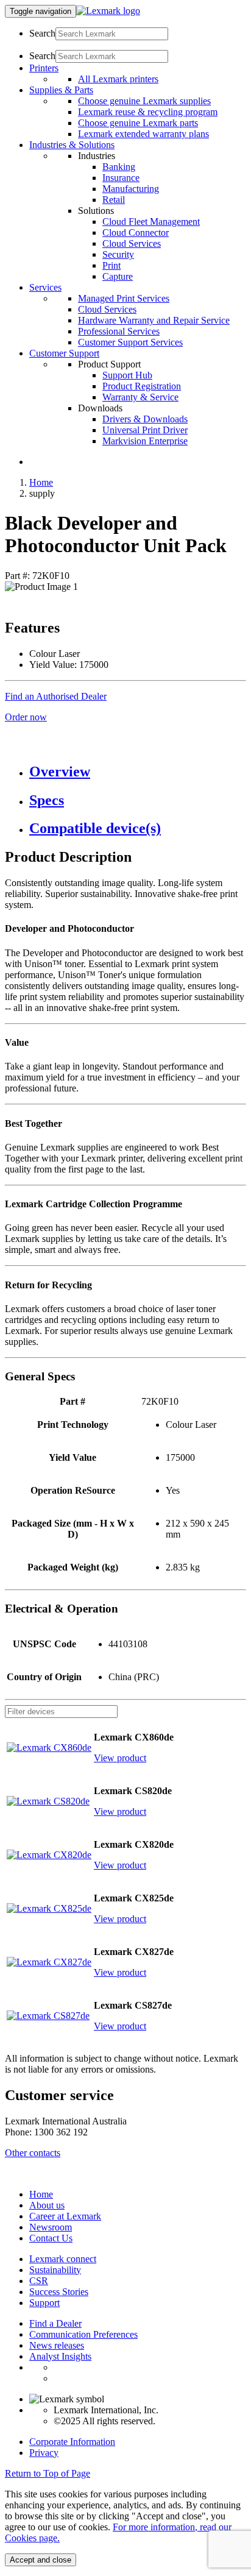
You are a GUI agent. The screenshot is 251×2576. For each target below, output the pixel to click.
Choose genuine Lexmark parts (138, 123)
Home (41, 482)
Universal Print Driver (145, 430)
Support (44, 2303)
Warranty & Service (140, 397)
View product (120, 1758)
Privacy (44, 2453)
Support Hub (127, 375)
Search (42, 33)
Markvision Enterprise (145, 441)
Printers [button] (44, 68)
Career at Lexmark (65, 2216)
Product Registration (142, 386)
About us (47, 2205)
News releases (57, 2345)
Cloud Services (132, 243)
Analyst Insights (60, 2356)
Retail (114, 200)
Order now (26, 717)
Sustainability (55, 2270)
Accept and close (41, 2560)
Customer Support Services (130, 342)
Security (118, 254)
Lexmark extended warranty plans (143, 134)
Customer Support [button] (64, 353)
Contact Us (51, 2238)
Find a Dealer (55, 2323)
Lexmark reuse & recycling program (148, 112)
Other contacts (33, 2153)
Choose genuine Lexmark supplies (144, 101)
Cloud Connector (136, 232)
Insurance (121, 178)
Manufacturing (131, 189)
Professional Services (119, 331)
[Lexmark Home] (108, 11)
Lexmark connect (63, 2259)
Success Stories (59, 2292)
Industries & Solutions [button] (72, 145)
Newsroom (51, 2227)
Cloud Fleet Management (151, 222)
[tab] (138, 772)
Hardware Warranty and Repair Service (154, 320)
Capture (118, 276)
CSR (39, 2281)
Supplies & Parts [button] (61, 90)
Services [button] (45, 287)
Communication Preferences (83, 2334)
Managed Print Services (124, 298)
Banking (119, 167)
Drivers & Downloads (145, 419)
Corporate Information (72, 2442)
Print (111, 265)
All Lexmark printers (118, 79)
